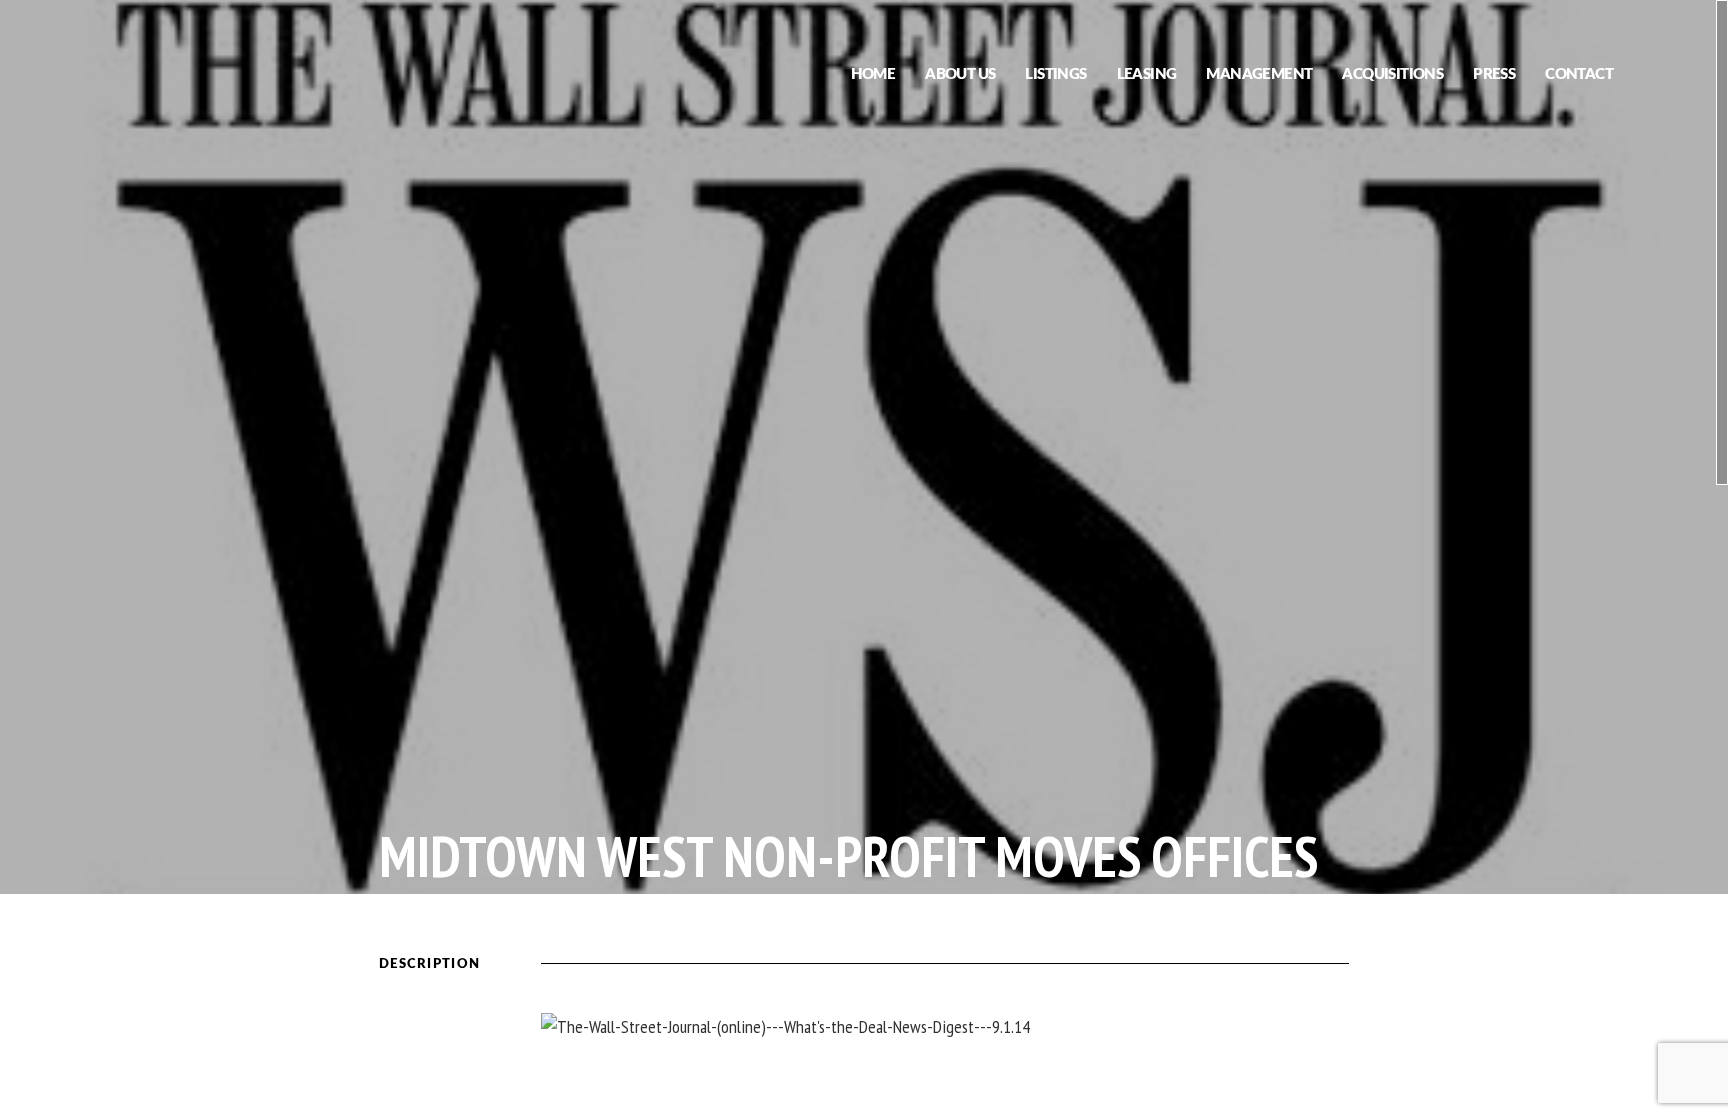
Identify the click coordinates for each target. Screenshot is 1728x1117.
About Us (960, 74)
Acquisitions (1392, 74)
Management (1259, 74)
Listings (1055, 74)
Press (1494, 74)
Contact (1579, 74)
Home (873, 74)
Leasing (1147, 74)
